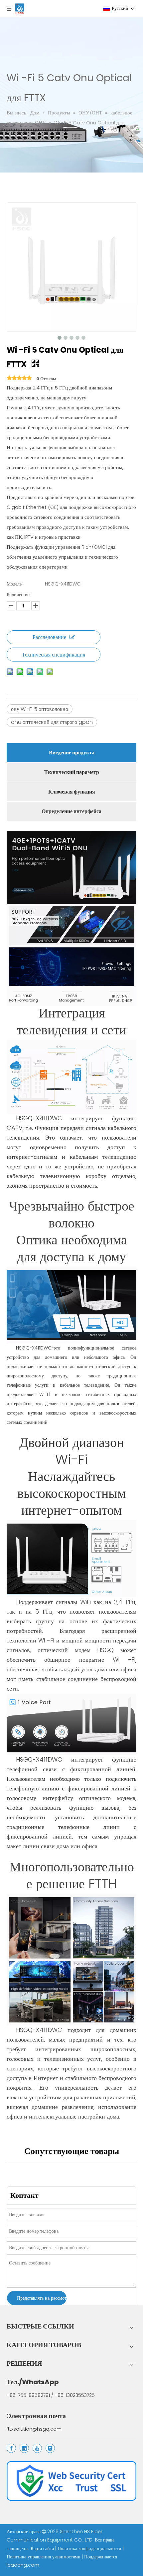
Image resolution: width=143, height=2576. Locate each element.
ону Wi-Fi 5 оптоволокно (40, 709)
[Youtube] (37, 2448)
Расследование (49, 637)
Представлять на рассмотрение (42, 2298)
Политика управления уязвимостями (44, 2557)
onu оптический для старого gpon (52, 722)
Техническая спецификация (54, 655)
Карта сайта (43, 2548)
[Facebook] (11, 2448)
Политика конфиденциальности (90, 2548)
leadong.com (23, 2565)
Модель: (15, 584)
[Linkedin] (24, 2448)
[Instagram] (50, 2448)
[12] (71, 2481)
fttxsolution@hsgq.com (34, 2429)
